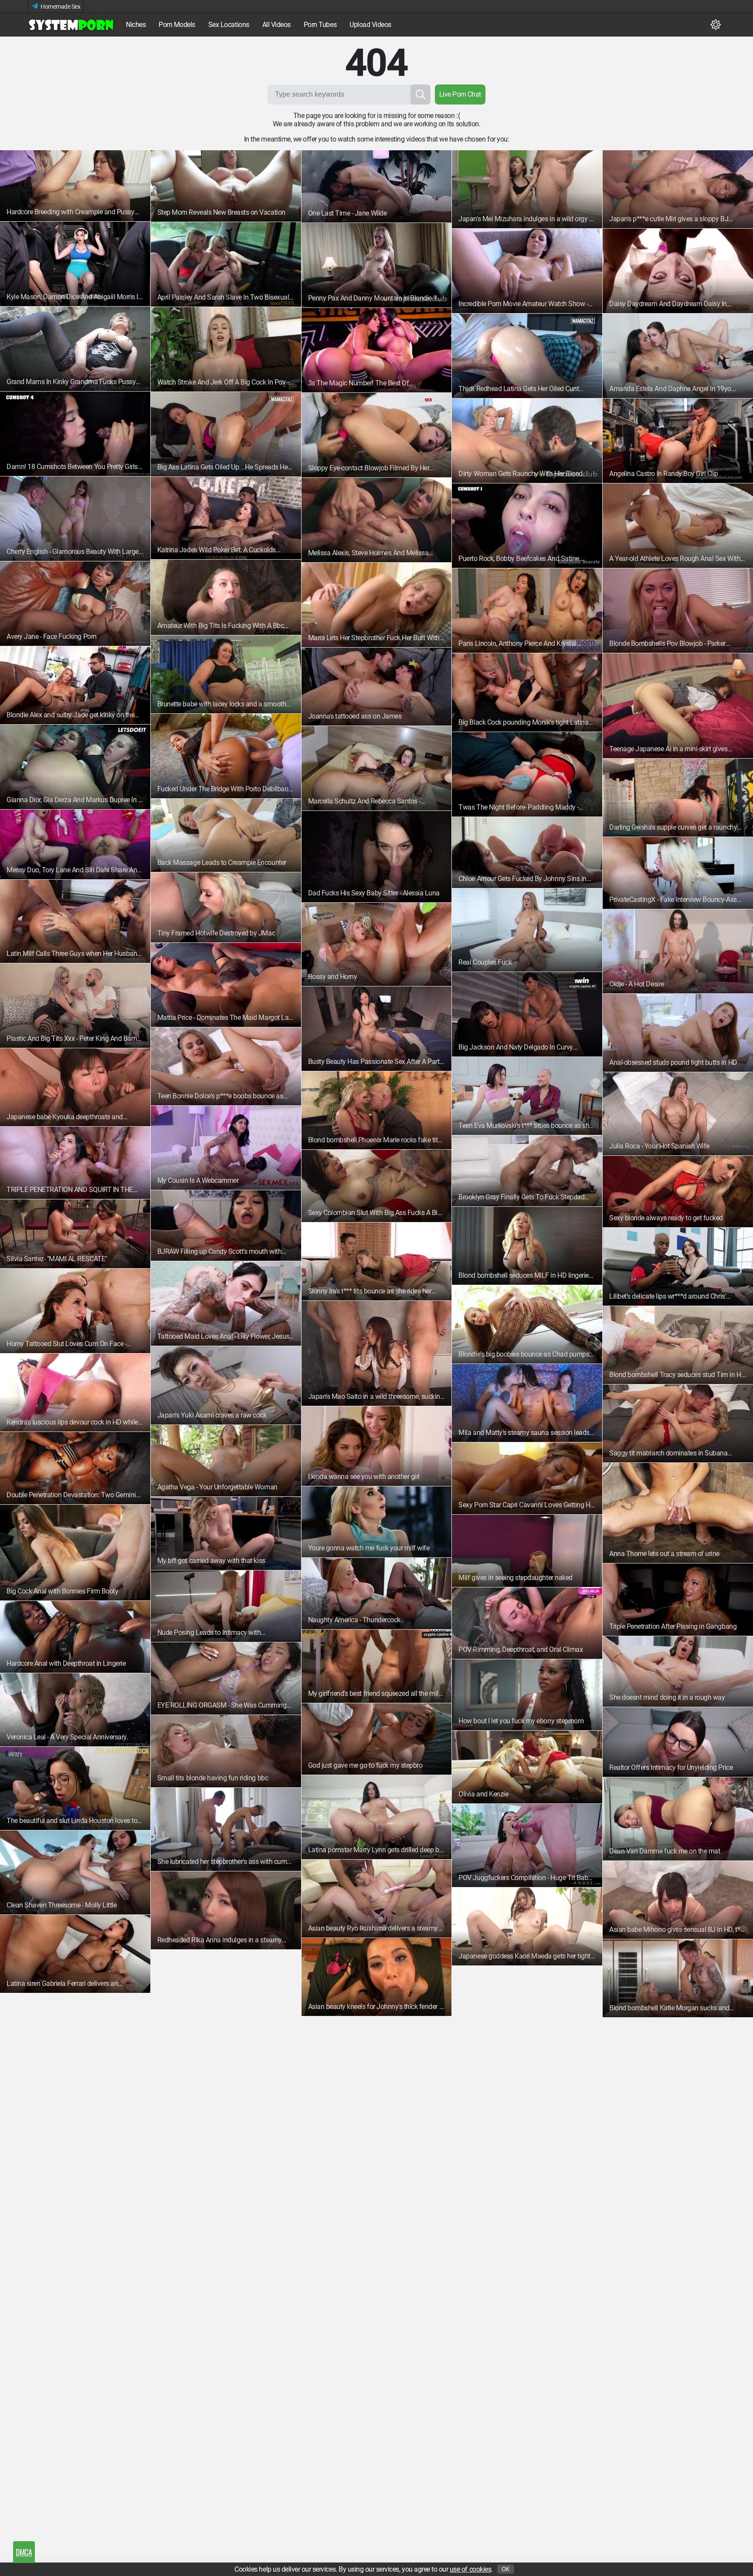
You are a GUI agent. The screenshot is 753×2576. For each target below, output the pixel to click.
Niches (136, 25)
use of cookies (470, 2569)
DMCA (24, 2552)
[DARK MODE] (716, 25)
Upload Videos (370, 25)
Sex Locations (229, 25)
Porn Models (177, 25)
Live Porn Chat (460, 94)
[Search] (421, 95)
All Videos (276, 25)
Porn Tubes (320, 25)
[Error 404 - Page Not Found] (71, 25)
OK (506, 2569)
